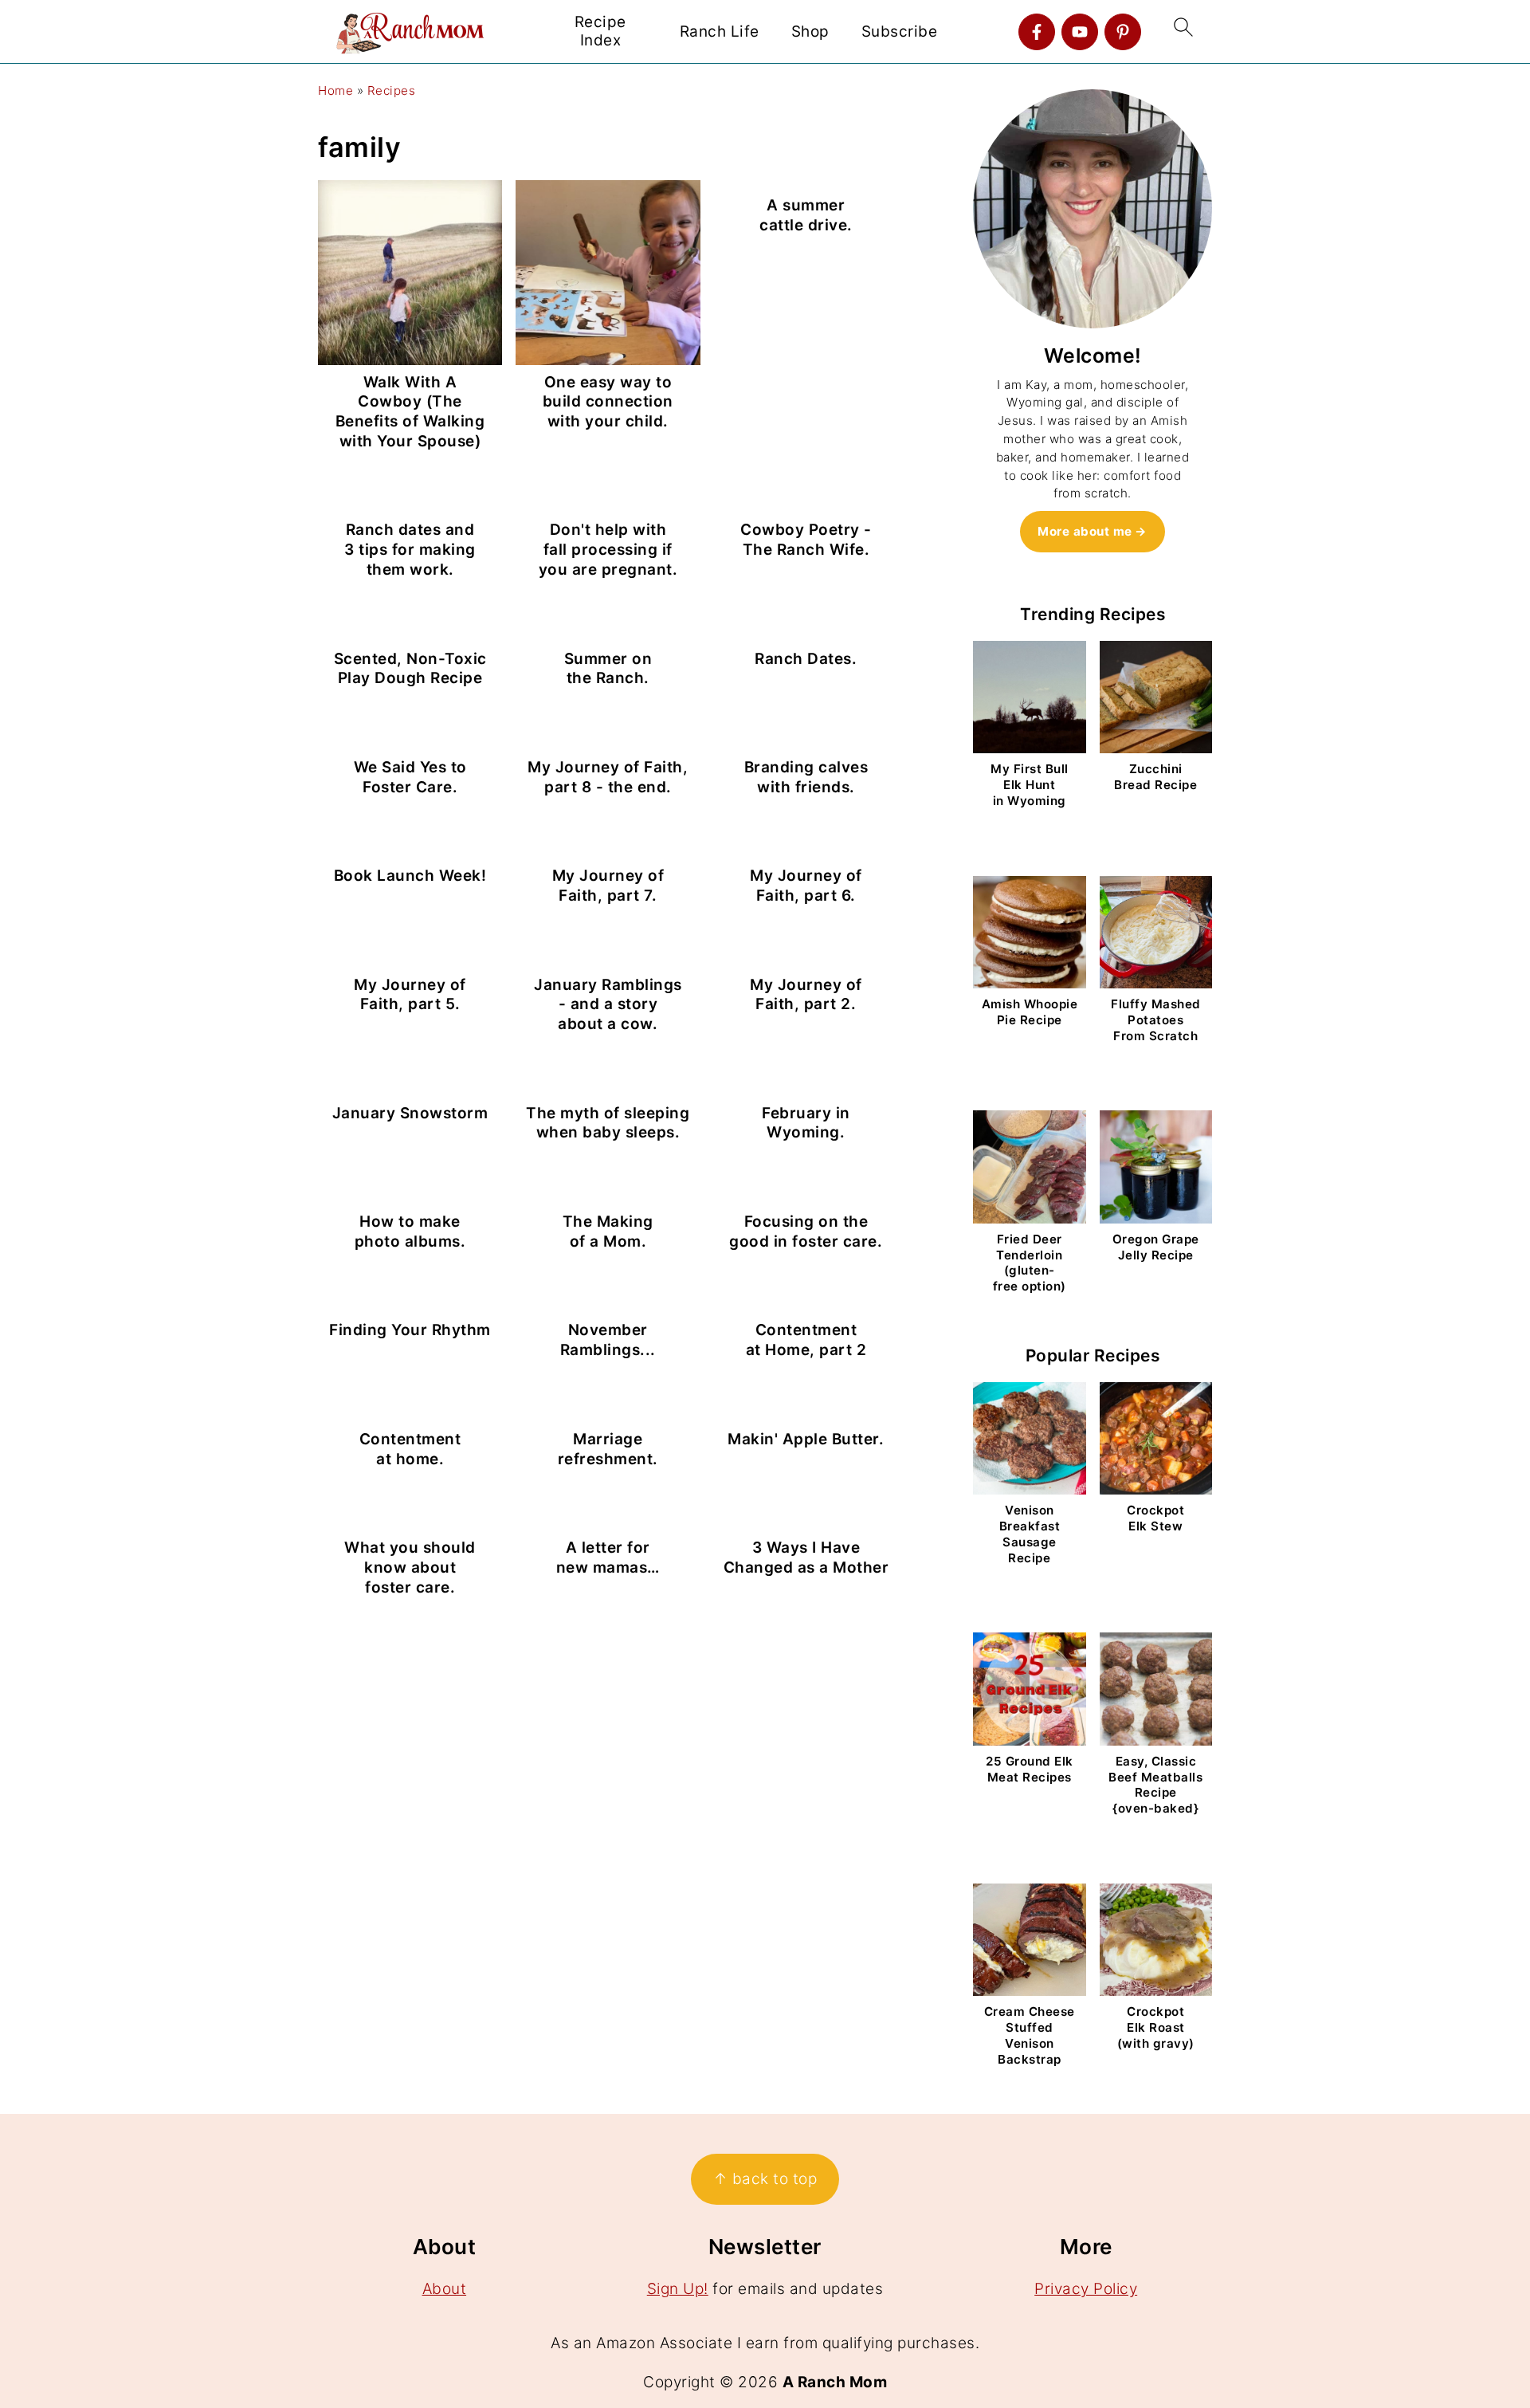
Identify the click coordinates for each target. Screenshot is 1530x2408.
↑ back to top (765, 2179)
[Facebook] (1037, 32)
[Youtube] (1080, 32)
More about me (1085, 531)
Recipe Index (600, 31)
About (445, 2289)
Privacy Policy (1086, 2289)
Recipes (392, 90)
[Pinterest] (1123, 32)
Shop (810, 32)
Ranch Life (720, 32)
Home (335, 90)
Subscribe (900, 32)
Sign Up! (678, 2289)
